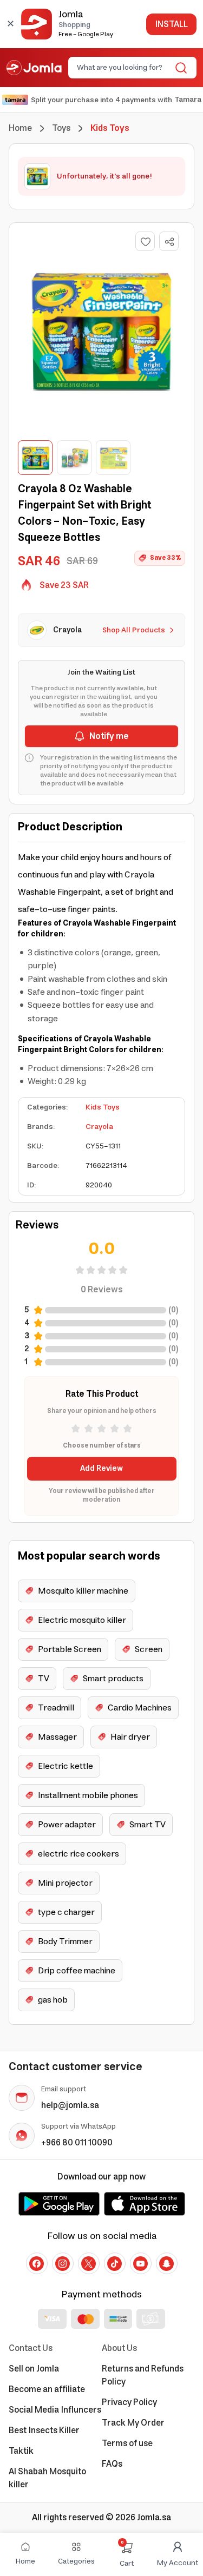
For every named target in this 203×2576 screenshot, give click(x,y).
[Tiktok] (115, 2263)
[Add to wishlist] (145, 241)
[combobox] (123, 68)
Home (20, 128)
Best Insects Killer (44, 2430)
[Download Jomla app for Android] (59, 2204)
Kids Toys (103, 1107)
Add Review (101, 1469)
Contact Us (31, 2348)
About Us (119, 2348)
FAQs (112, 2464)
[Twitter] (89, 2263)
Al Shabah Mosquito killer (47, 2478)
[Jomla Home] (34, 68)
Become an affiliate (47, 2389)
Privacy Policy (129, 2402)
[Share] (169, 242)
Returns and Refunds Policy (143, 2375)
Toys (61, 128)
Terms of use (127, 2443)
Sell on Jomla (34, 2369)
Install (171, 24)
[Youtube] (141, 2263)
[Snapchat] (167, 2263)
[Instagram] (63, 2263)
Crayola (99, 1127)
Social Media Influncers (55, 2410)
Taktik (21, 2451)
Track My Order (133, 2423)
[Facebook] (37, 2263)
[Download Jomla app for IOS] (145, 2204)
